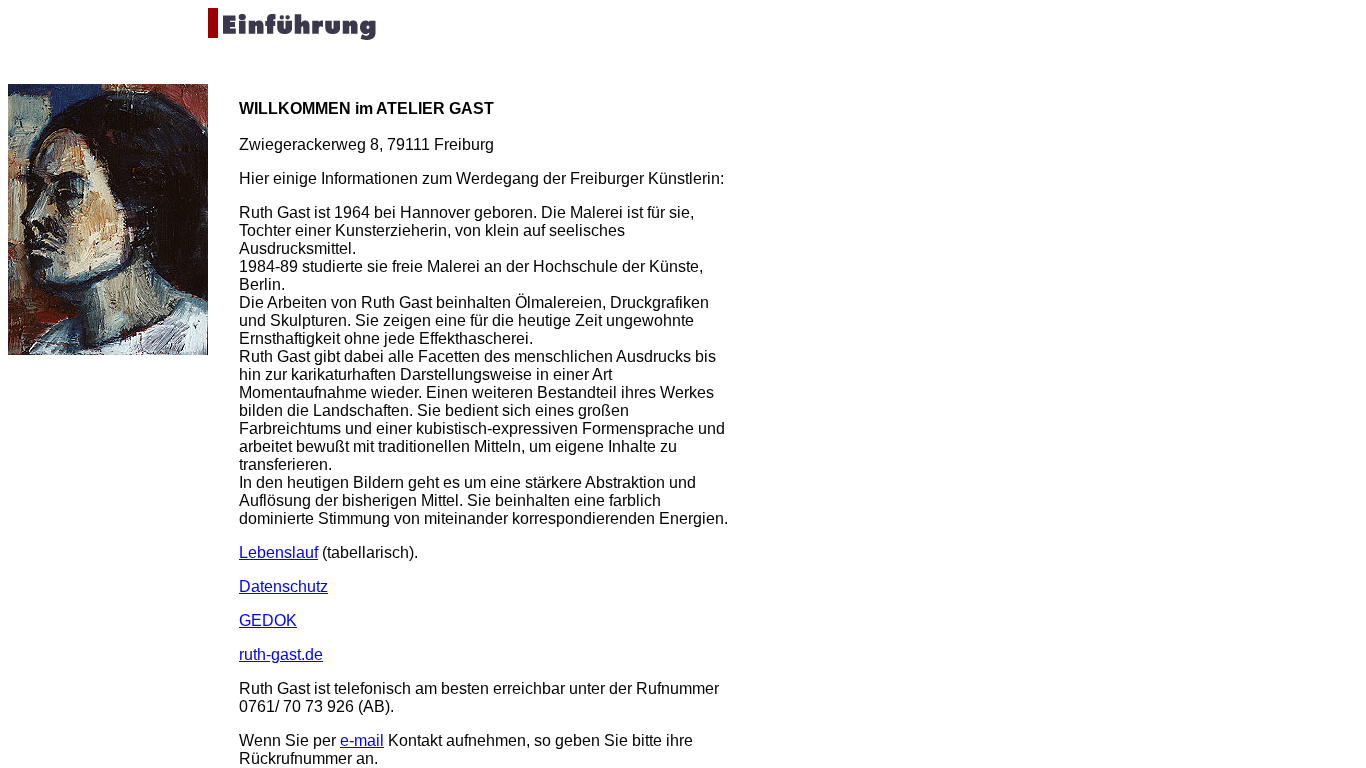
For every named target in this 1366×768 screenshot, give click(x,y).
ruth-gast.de (281, 654)
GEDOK (268, 620)
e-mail (362, 740)
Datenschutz (283, 586)
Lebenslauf (278, 552)
